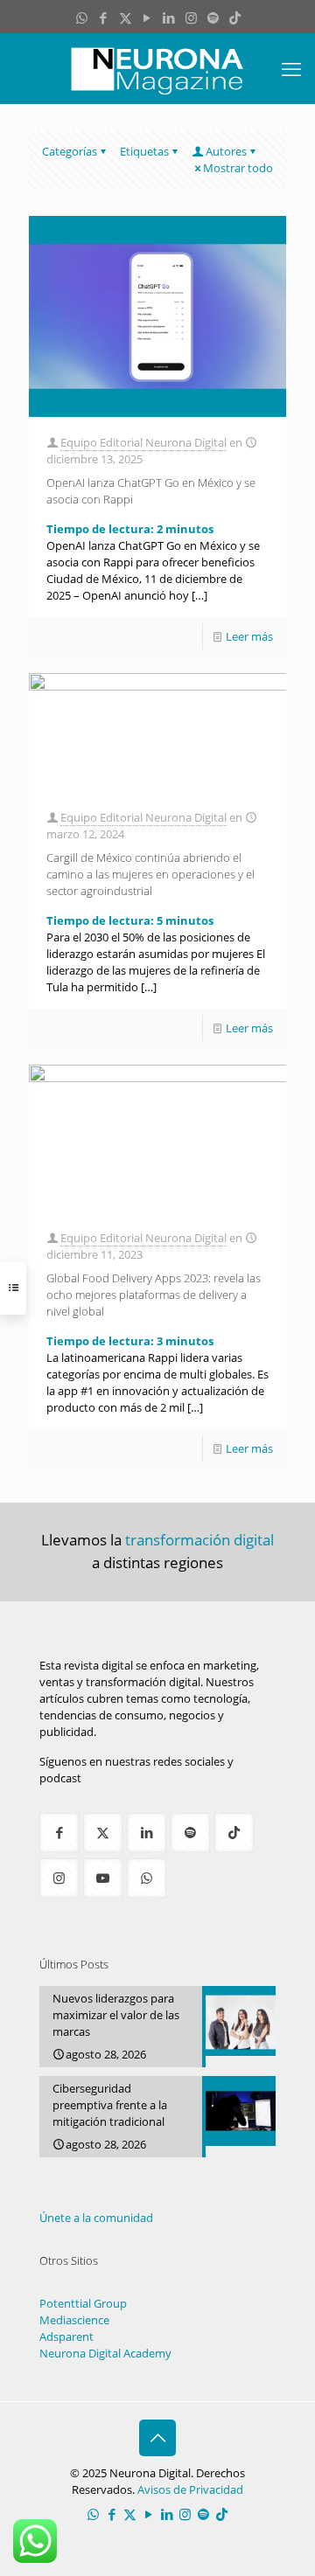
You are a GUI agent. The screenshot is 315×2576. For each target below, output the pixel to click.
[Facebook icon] (104, 17)
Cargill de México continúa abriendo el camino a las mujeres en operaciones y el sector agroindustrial (150, 874)
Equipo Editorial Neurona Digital (143, 442)
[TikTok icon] (235, 17)
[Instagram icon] (191, 17)
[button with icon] (59, 1833)
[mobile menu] (291, 68)
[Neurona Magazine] (157, 68)
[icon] (213, 17)
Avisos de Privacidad (190, 2489)
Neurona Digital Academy (105, 2353)
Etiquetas (144, 151)
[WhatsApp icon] (82, 17)
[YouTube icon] (147, 17)
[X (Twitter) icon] (126, 17)
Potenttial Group (83, 2303)
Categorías (70, 151)
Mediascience (74, 2320)
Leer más (249, 636)
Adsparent (66, 2336)
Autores (226, 151)
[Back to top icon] (157, 2438)
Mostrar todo (238, 168)
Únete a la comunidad (96, 2218)
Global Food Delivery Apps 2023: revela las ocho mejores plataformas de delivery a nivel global (154, 1295)
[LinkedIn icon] (169, 17)
